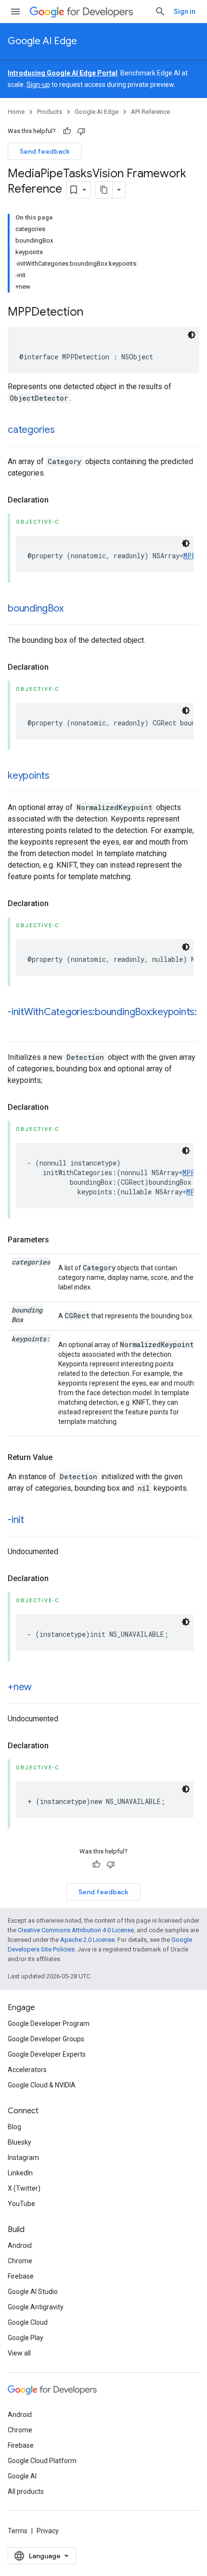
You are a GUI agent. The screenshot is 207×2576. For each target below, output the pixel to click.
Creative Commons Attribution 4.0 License (76, 1930)
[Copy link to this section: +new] (41, 1688)
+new (20, 1687)
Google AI (22, 2476)
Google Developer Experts (47, 2054)
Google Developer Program (49, 2024)
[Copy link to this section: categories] (65, 430)
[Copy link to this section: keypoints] (59, 776)
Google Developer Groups (46, 2039)
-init (16, 1520)
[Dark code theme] (192, 335)
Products (50, 112)
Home (16, 112)
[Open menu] (15, 12)
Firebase (21, 2276)
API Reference (150, 112)
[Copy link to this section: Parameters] (59, 1240)
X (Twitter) (24, 2188)
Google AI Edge (42, 41)
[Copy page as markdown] (104, 190)
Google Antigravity (36, 2307)
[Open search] (160, 12)
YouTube (21, 2204)
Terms (18, 2531)
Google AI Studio (33, 2292)
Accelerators (27, 2070)
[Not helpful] (81, 131)
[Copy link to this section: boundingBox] (73, 609)
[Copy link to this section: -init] (34, 1521)
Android (20, 2245)
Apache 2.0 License (87, 1940)
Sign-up (38, 85)
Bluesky (19, 2142)
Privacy (48, 2531)
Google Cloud (28, 2322)
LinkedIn (20, 2173)
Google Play (26, 2338)
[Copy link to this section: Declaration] (58, 500)
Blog (14, 2127)
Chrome (20, 2261)
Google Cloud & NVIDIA (42, 2085)
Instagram (23, 2158)
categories (31, 430)
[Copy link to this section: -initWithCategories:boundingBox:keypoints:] (17, 1026)
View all (19, 2353)
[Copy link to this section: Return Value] (62, 1458)
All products (26, 2491)
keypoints (29, 776)
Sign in (185, 12)
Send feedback (45, 151)
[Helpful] (67, 131)
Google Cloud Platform (42, 2461)
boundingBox (35, 608)
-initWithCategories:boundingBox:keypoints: (102, 1012)
